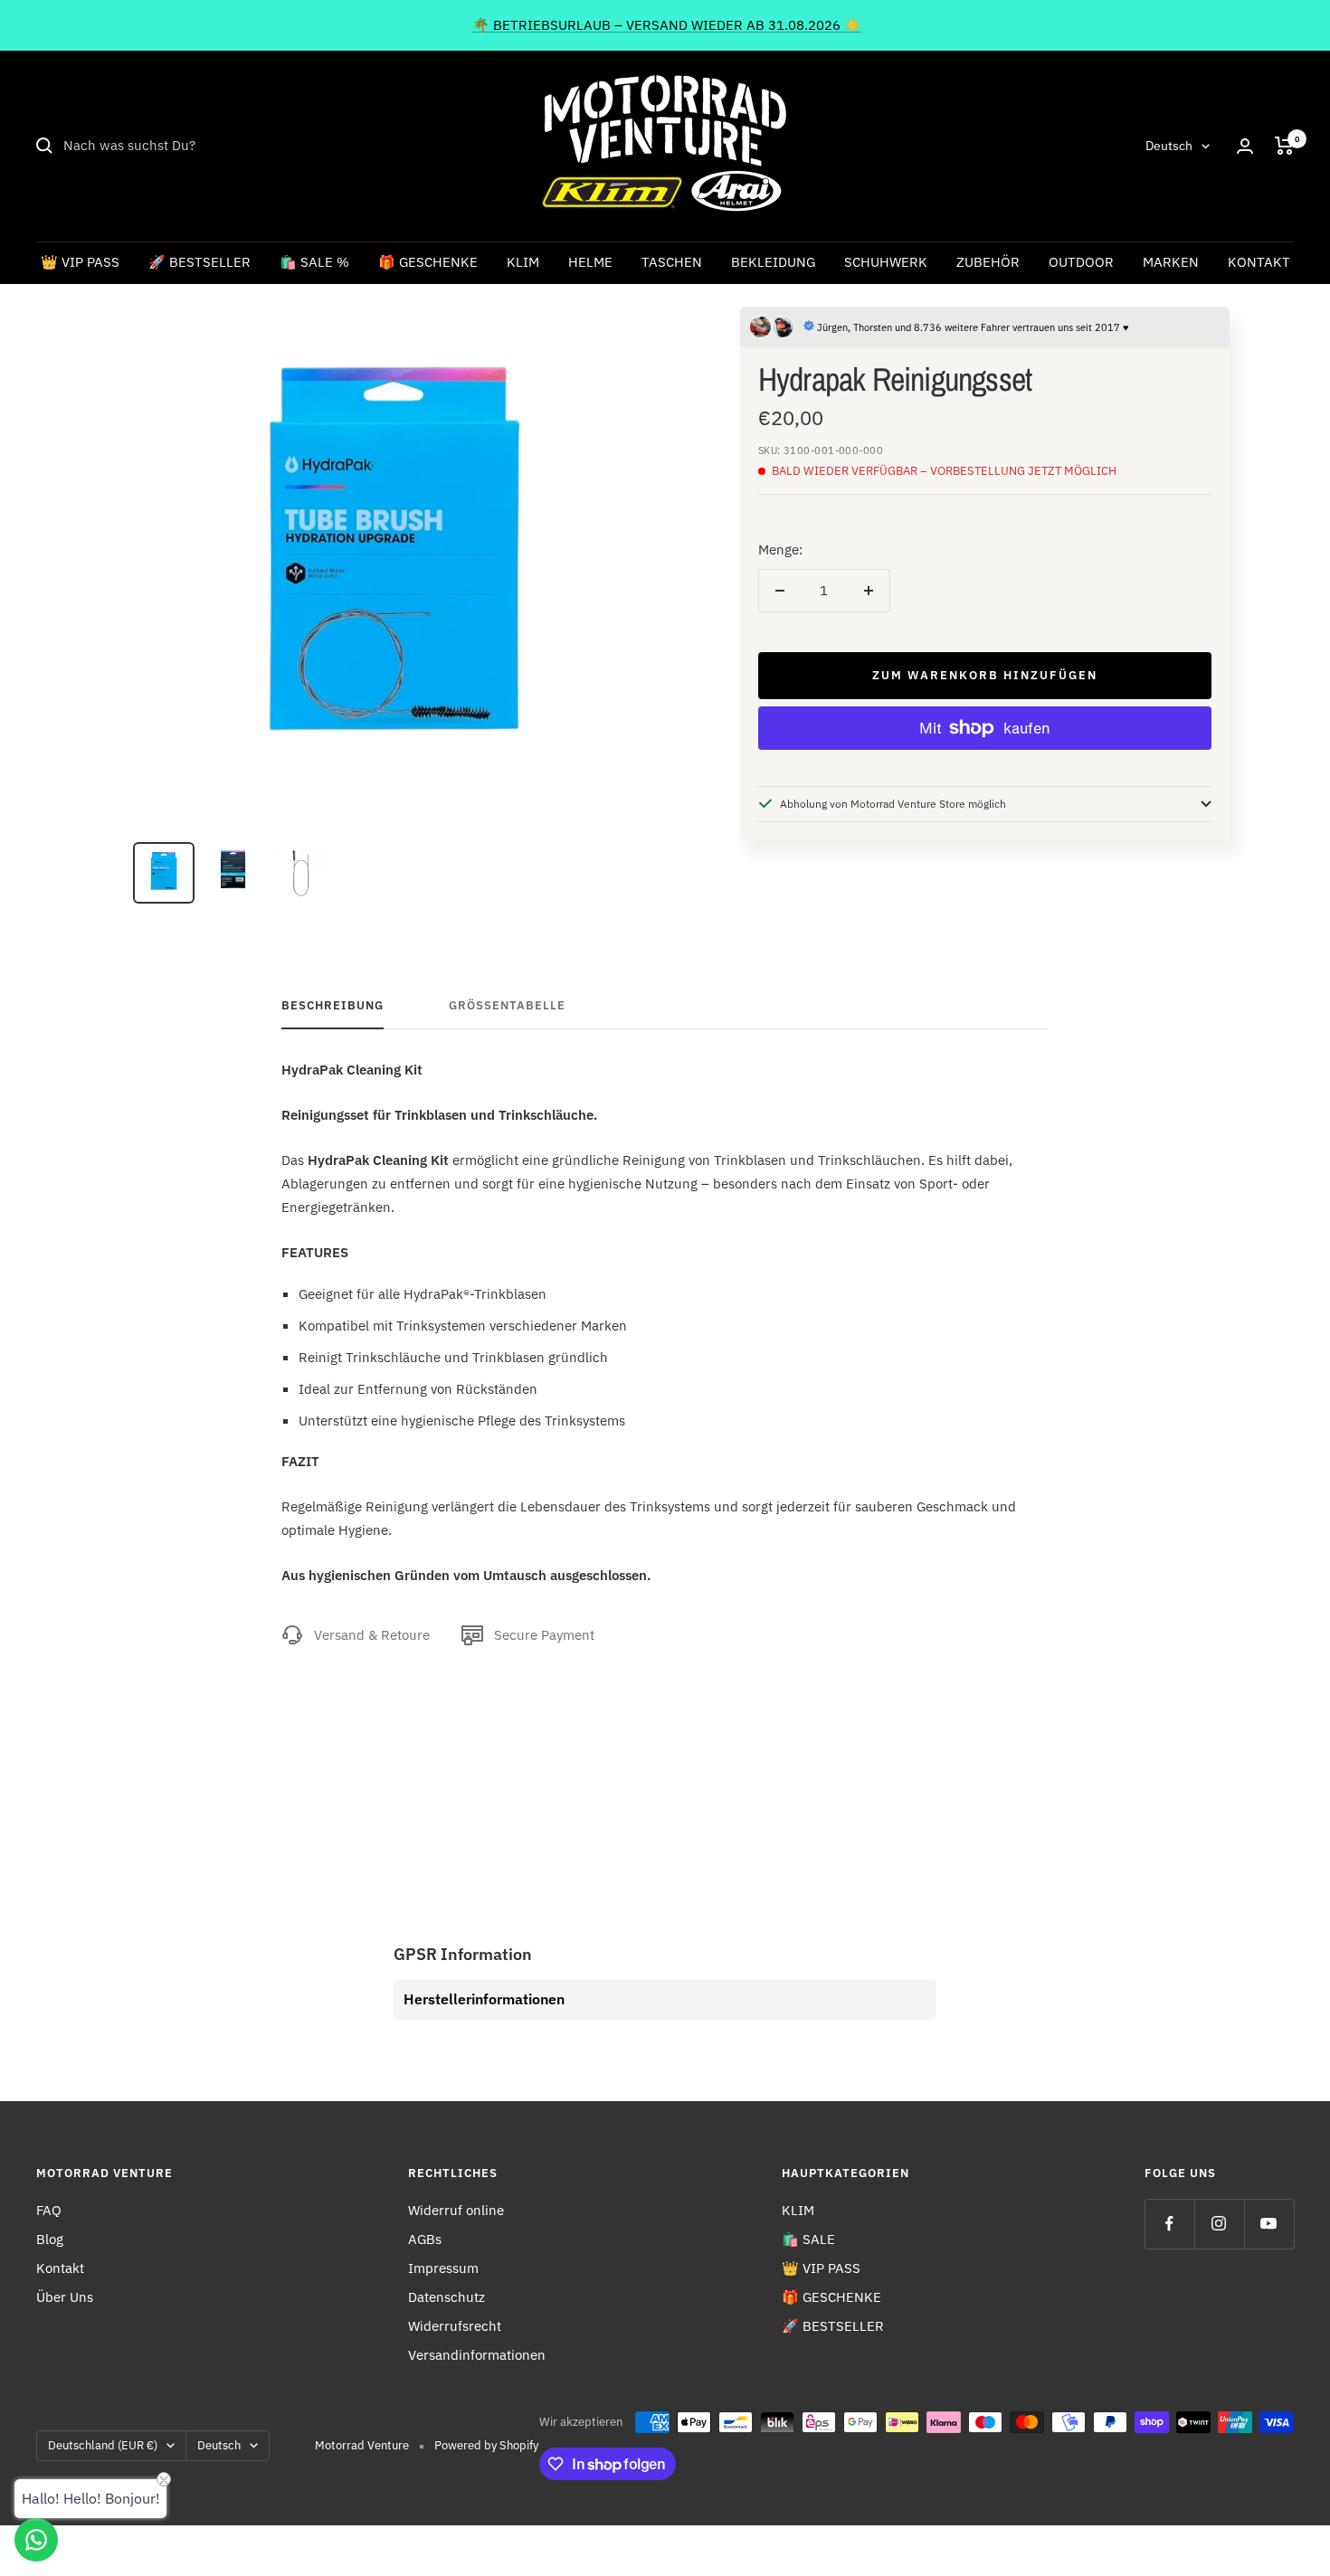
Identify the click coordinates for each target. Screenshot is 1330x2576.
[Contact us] (36, 2540)
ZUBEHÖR (988, 262)
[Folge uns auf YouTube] (1269, 2224)
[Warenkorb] (1284, 146)
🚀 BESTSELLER (199, 262)
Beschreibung (332, 1006)
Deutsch (1169, 146)
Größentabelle (507, 1006)
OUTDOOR (1081, 262)
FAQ (49, 2210)
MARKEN (1171, 262)
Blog (50, 2239)
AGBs (425, 2239)
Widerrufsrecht (455, 2326)
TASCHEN (672, 262)
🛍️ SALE (808, 2239)
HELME (590, 262)
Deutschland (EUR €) (103, 2445)
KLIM (523, 262)
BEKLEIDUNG (773, 262)
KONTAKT (1259, 262)
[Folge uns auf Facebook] (1169, 2224)
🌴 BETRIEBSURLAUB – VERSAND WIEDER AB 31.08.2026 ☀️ (667, 25)
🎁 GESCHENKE (428, 262)
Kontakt (60, 2268)
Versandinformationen (477, 2355)
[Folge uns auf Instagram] (1219, 2224)
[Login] (1245, 146)
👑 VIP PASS (80, 262)
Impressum (443, 2268)
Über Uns (65, 2297)
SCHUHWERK (886, 262)
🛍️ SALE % (314, 262)
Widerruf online (456, 2210)
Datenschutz (446, 2297)
